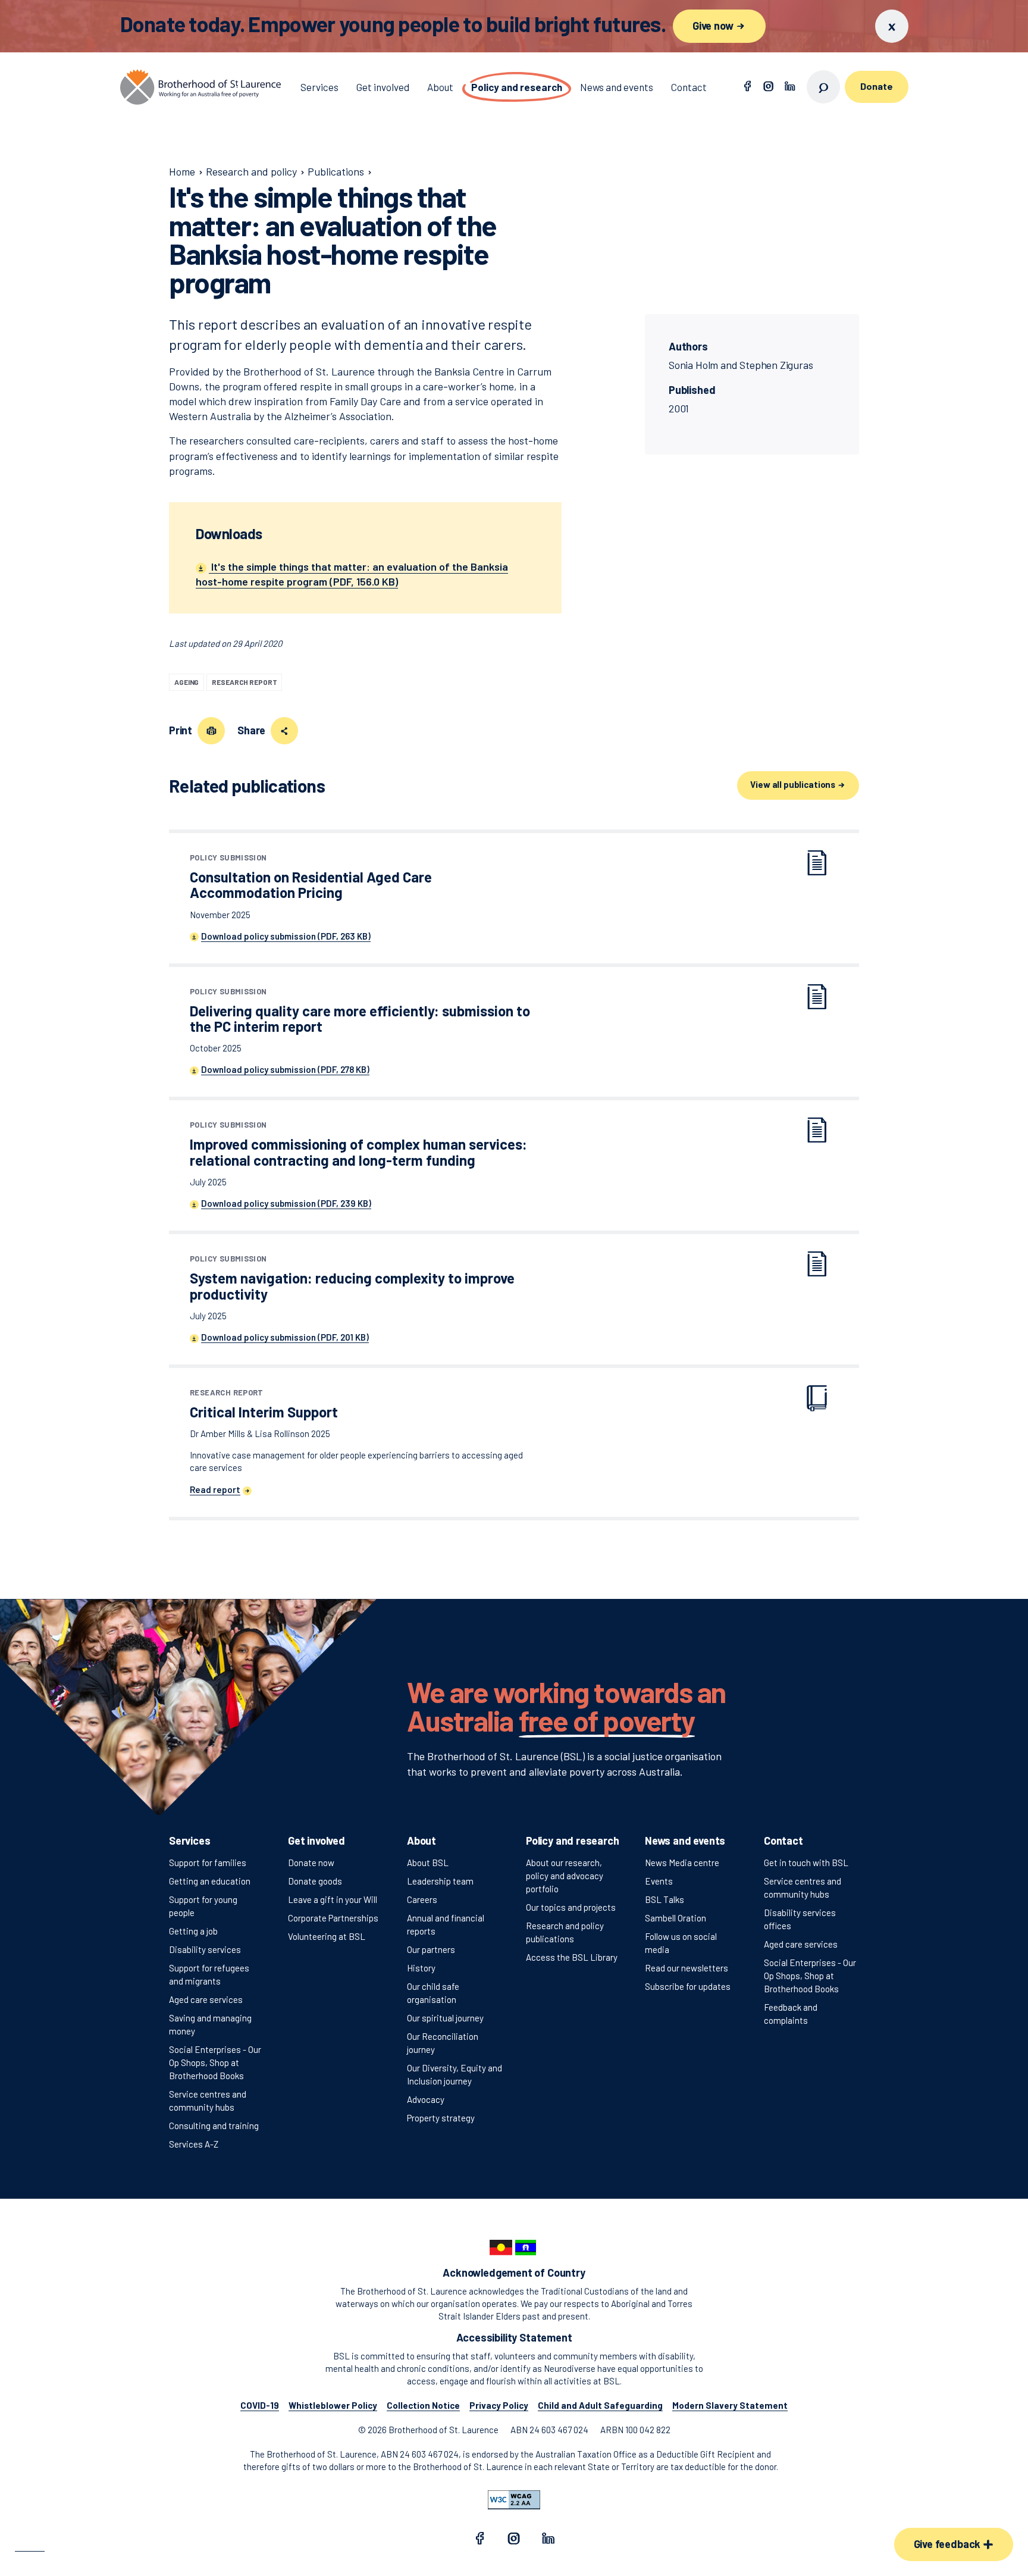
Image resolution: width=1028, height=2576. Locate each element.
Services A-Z (194, 2144)
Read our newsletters (687, 1968)
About (421, 1841)
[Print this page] (211, 731)
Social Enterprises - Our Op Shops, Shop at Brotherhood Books (215, 2062)
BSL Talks (665, 1899)
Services (190, 1841)
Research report (244, 682)
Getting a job (193, 1931)
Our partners (431, 1949)
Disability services (205, 1949)
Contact (783, 1841)
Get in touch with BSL (806, 1863)
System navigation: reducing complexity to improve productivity (352, 1278)
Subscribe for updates (688, 1986)
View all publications (794, 784)
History (421, 1968)
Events (659, 1881)
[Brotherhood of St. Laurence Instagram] (769, 87)
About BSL (428, 1863)
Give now (714, 26)
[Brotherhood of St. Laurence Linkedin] (790, 87)
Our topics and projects (571, 1907)
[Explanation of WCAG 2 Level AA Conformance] (514, 2500)
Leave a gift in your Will (333, 1899)
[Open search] (823, 87)
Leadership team (440, 1881)
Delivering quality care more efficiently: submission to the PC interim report (360, 1011)
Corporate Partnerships (333, 1918)
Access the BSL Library (572, 1957)
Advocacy (426, 2099)
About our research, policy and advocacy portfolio (565, 1876)
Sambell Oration (676, 1918)
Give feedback (948, 2544)
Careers (422, 1899)
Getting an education (210, 1881)
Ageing (187, 682)
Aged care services (206, 1999)
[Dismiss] (892, 26)
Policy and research (573, 1841)
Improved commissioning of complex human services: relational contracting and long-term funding (358, 1145)
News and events (685, 1841)
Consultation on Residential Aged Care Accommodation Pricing (311, 877)
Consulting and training (214, 2126)
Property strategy (441, 2118)
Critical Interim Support (264, 1405)
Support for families (208, 1863)
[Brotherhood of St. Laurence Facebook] (747, 87)
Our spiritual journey (445, 2018)
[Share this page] (284, 731)
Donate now (311, 1863)
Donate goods (315, 1881)
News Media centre (682, 1863)
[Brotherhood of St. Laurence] (200, 87)
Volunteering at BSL (327, 1936)
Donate (876, 86)
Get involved (316, 1841)
